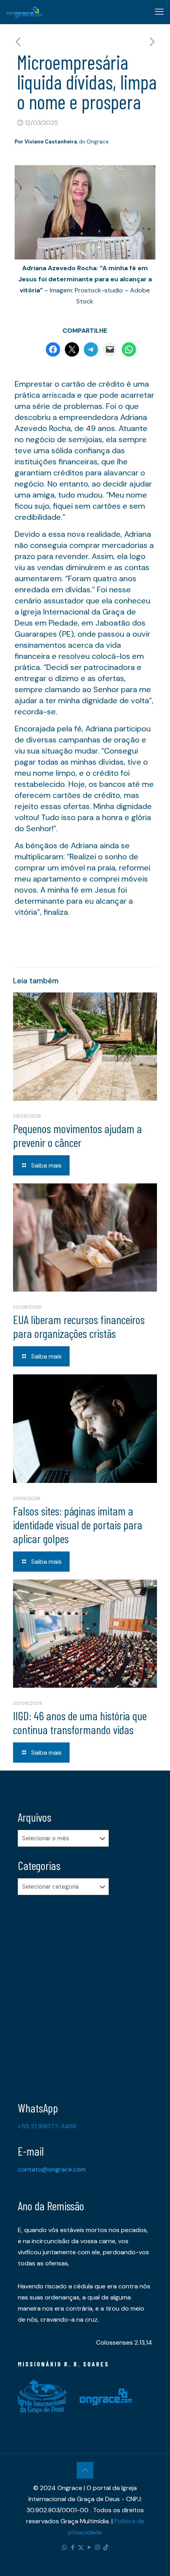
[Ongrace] (24, 12)
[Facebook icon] (73, 2547)
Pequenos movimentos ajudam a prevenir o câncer (77, 1135)
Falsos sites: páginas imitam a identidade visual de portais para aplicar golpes (78, 1525)
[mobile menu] (159, 12)
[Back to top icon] (85, 2470)
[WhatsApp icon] (64, 2547)
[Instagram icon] (97, 2547)
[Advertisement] (85, 1992)
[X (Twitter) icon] (81, 2547)
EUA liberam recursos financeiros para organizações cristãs (79, 1326)
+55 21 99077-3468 (47, 2126)
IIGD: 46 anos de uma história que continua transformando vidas (80, 1722)
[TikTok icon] (106, 2547)
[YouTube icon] (89, 2547)
